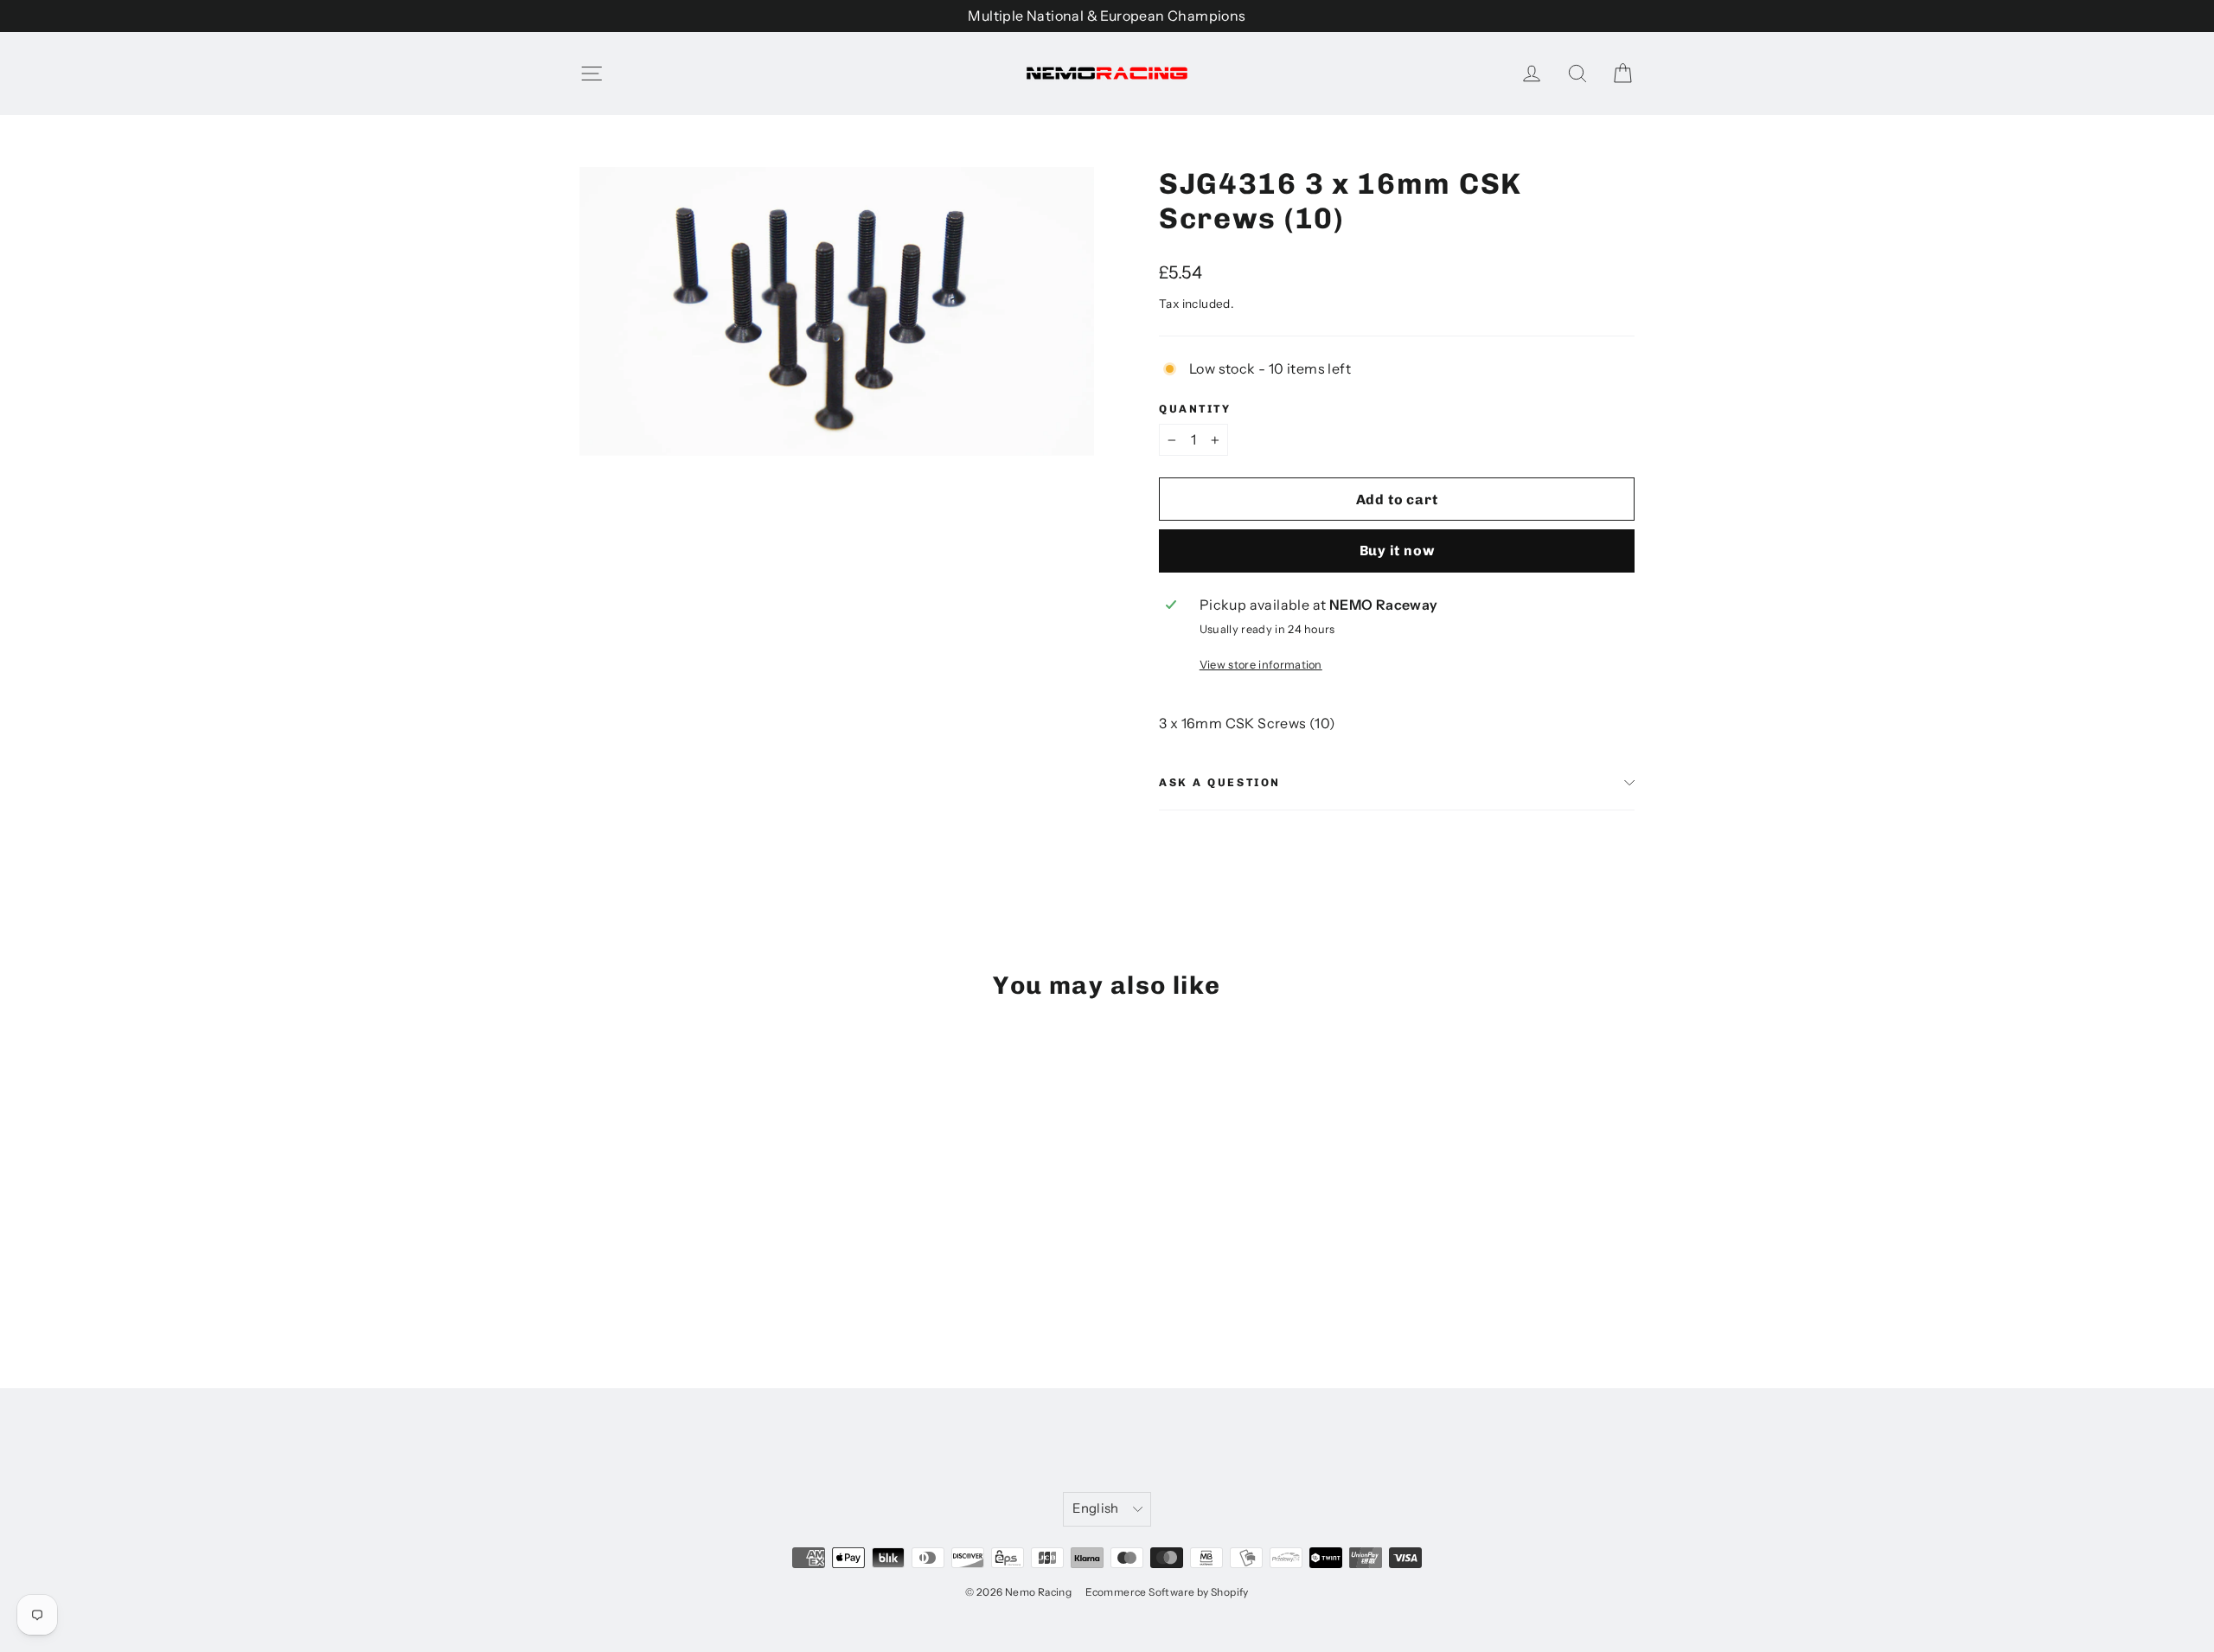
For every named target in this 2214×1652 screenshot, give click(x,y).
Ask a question (1220, 782)
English (1096, 1508)
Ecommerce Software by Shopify (1167, 1592)
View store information (1261, 665)
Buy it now (1397, 551)
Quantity (1195, 409)
